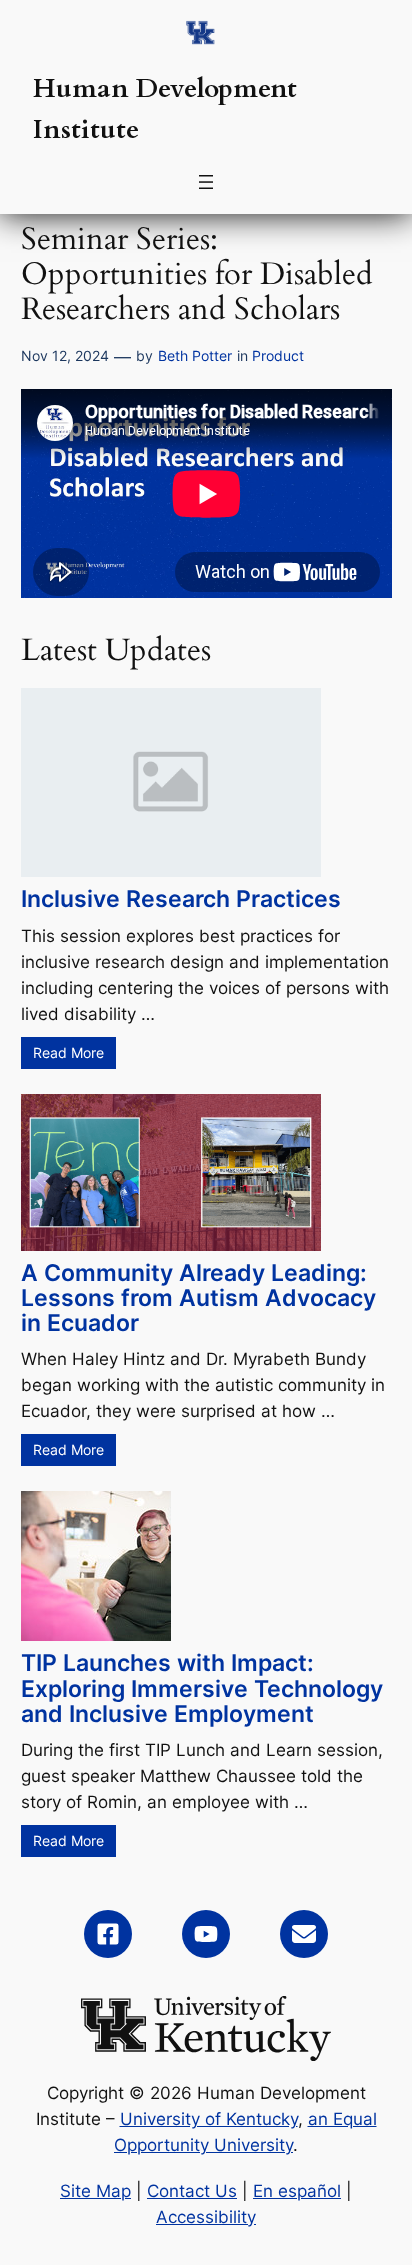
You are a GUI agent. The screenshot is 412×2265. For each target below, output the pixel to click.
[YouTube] (206, 1934)
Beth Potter (195, 355)
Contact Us (192, 2191)
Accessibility (206, 2217)
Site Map (95, 2191)
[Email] (304, 1934)
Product (278, 355)
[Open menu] (206, 182)
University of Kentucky (209, 2119)
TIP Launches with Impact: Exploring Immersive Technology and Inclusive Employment (202, 1688)
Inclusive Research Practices (181, 899)
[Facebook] (108, 1934)
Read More (68, 1052)
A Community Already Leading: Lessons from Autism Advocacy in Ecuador (198, 1298)
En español (297, 2191)
